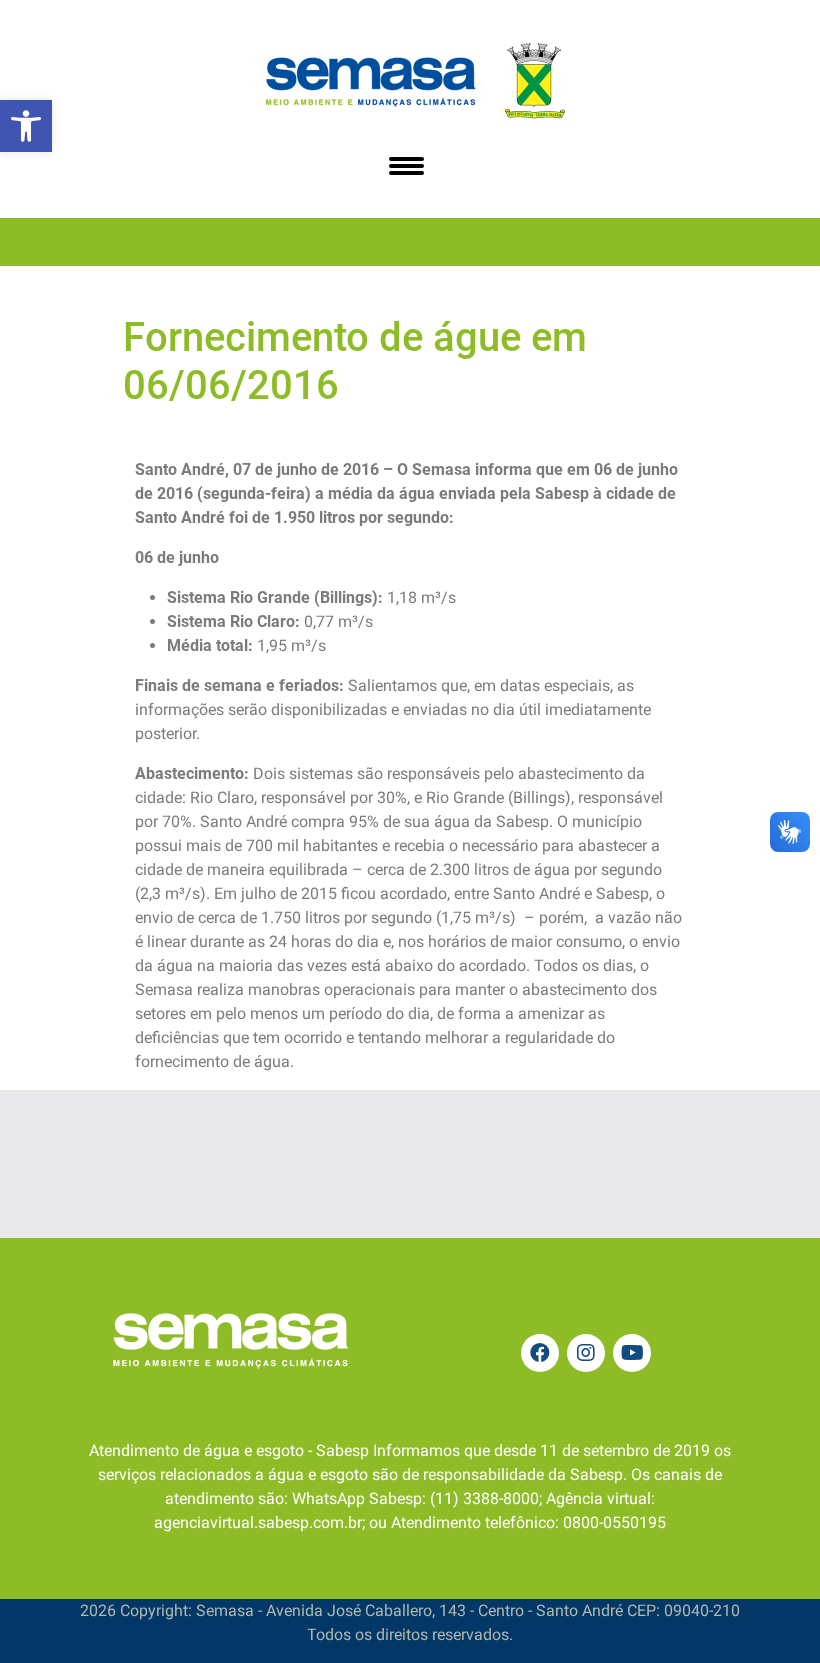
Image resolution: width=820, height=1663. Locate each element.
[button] (26, 126)
